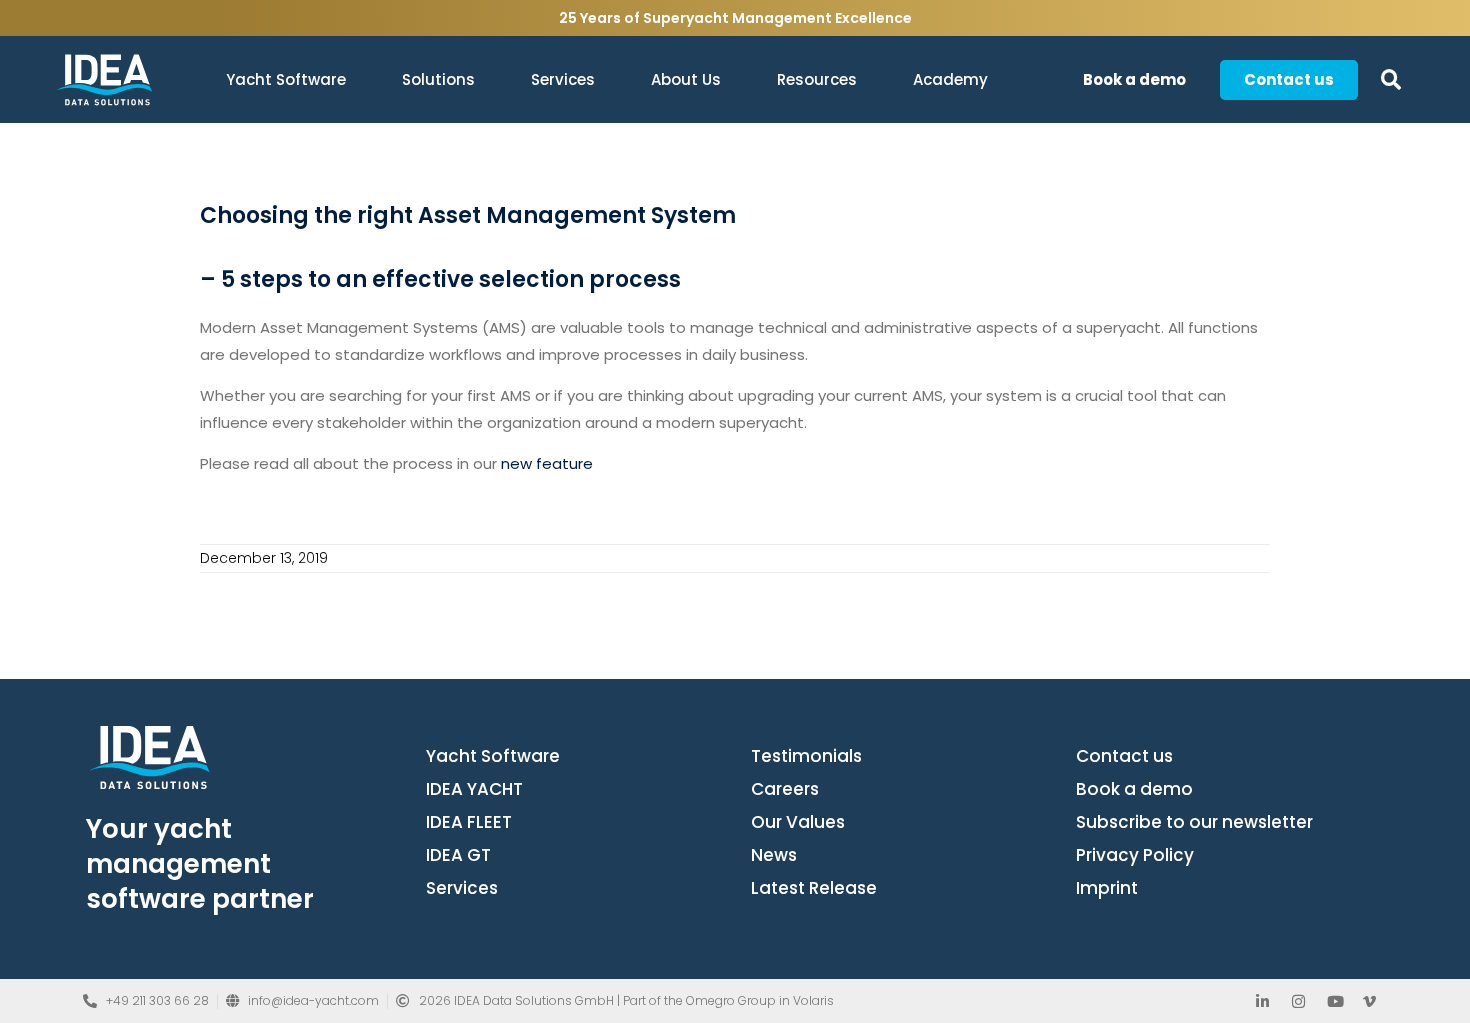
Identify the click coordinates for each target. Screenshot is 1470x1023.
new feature (547, 463)
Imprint (1107, 888)
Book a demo (1134, 789)
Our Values (798, 822)
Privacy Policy (1135, 855)
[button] (1391, 79)
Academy (950, 79)
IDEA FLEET (469, 822)
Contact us (1124, 756)
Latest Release (814, 888)
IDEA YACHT (474, 789)
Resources (817, 79)
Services (563, 79)
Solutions (438, 79)
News (774, 855)
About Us (686, 79)
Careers (785, 789)
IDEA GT (458, 855)
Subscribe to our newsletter (1194, 822)
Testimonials (806, 756)
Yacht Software (286, 79)
